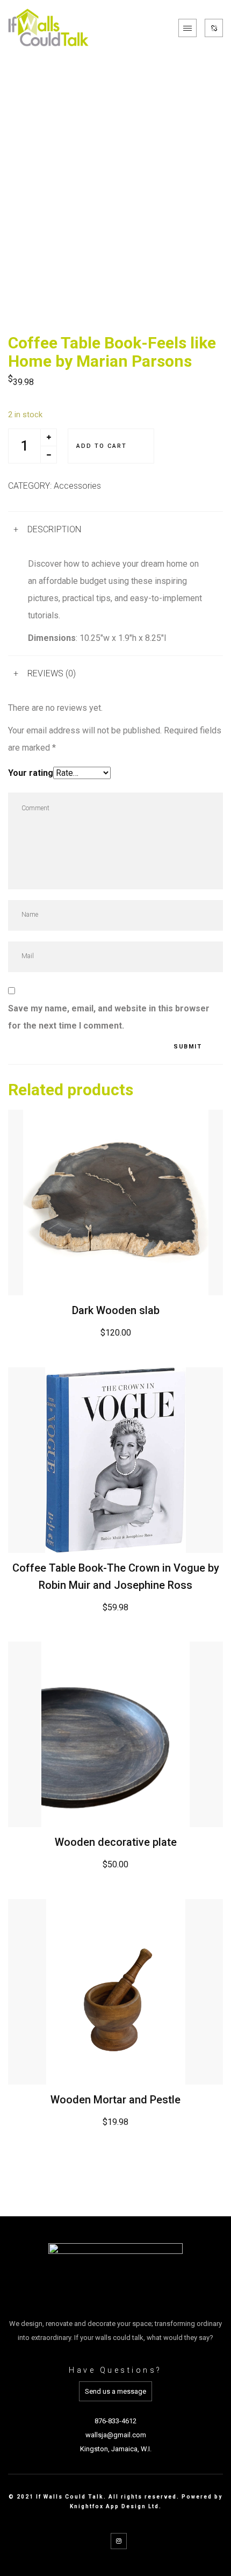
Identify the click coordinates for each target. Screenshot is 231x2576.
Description (54, 529)
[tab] (115, 529)
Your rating (31, 773)
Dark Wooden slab (116, 1310)
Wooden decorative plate (116, 1842)
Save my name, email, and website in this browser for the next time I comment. (109, 1017)
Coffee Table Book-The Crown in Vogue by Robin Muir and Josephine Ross (116, 1576)
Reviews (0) (52, 673)
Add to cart (102, 446)
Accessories (77, 486)
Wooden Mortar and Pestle (115, 2100)
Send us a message (115, 2391)
